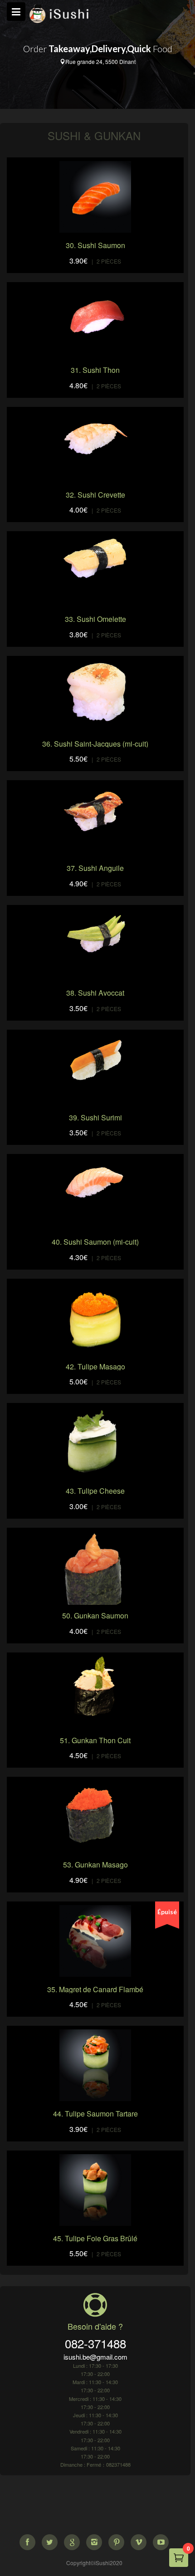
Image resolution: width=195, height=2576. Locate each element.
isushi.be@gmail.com (95, 2357)
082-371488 (95, 2343)
